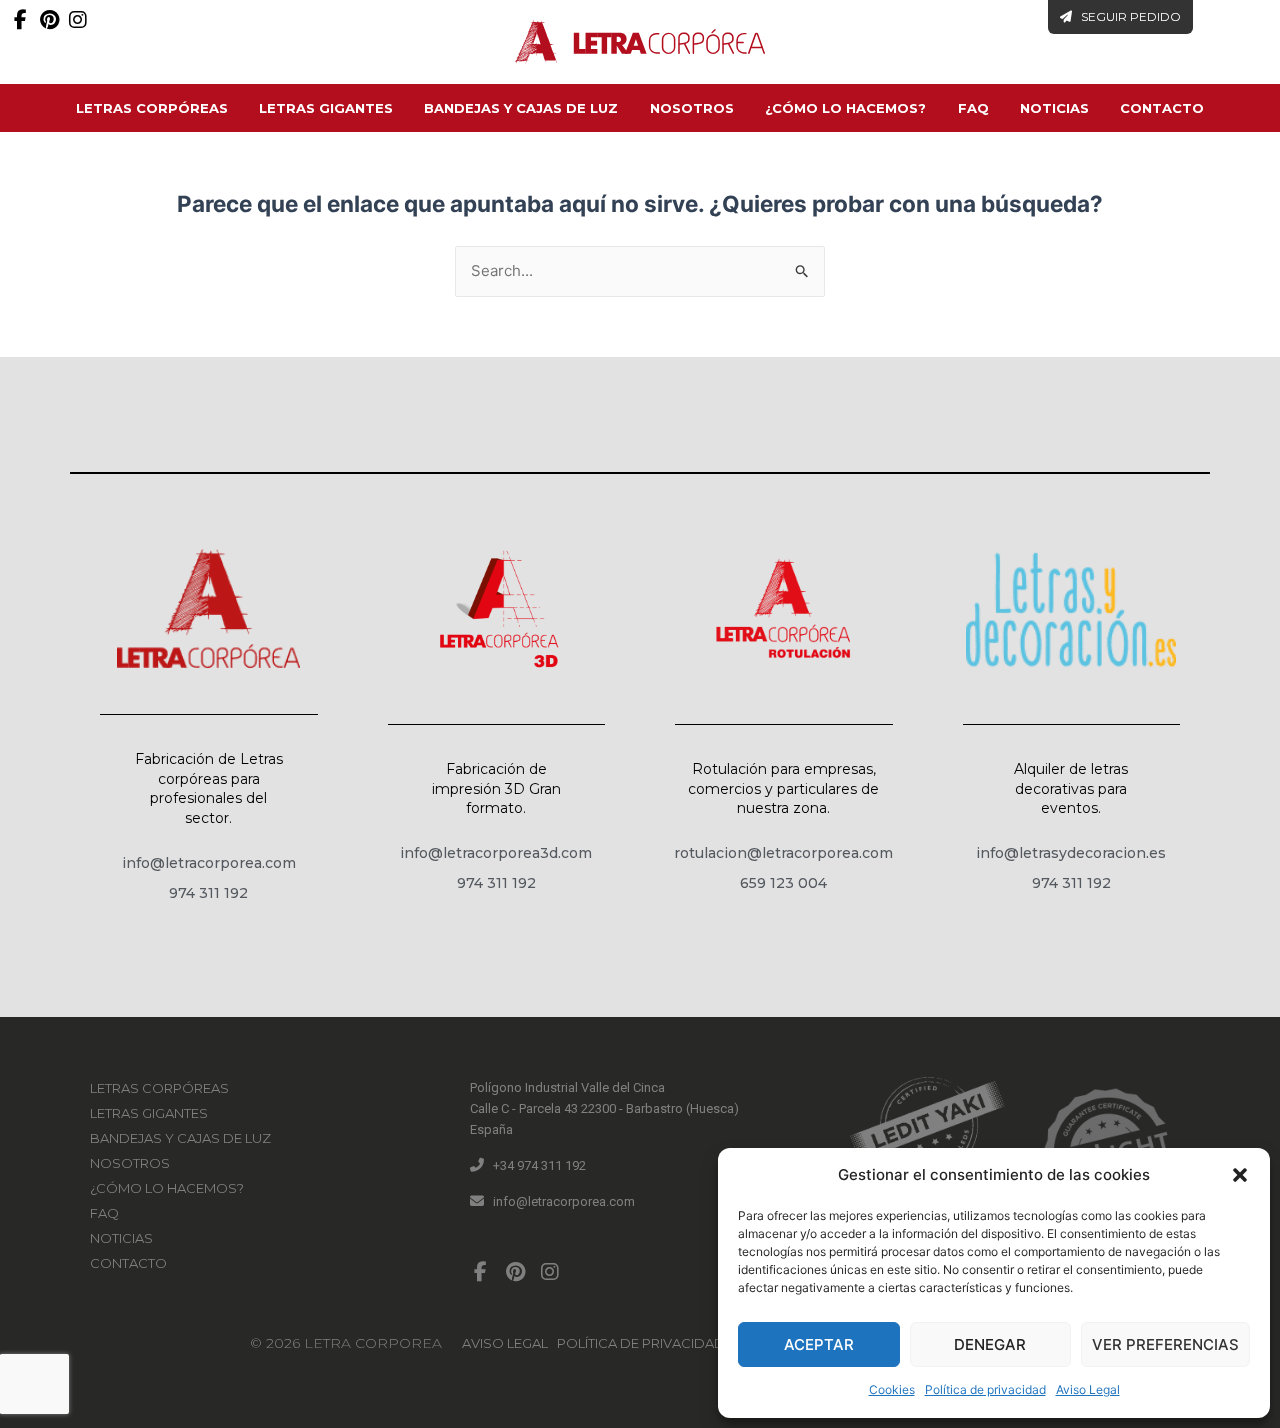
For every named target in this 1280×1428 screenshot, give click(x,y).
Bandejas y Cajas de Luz (521, 108)
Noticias (1054, 108)
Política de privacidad (985, 1389)
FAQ (973, 108)
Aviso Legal (1088, 1389)
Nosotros (692, 108)
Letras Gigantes (326, 108)
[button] (1240, 1175)
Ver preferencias (1165, 1344)
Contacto (1162, 108)
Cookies (892, 1389)
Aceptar (819, 1344)
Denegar (990, 1344)
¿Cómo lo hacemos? (845, 108)
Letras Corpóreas (152, 108)
